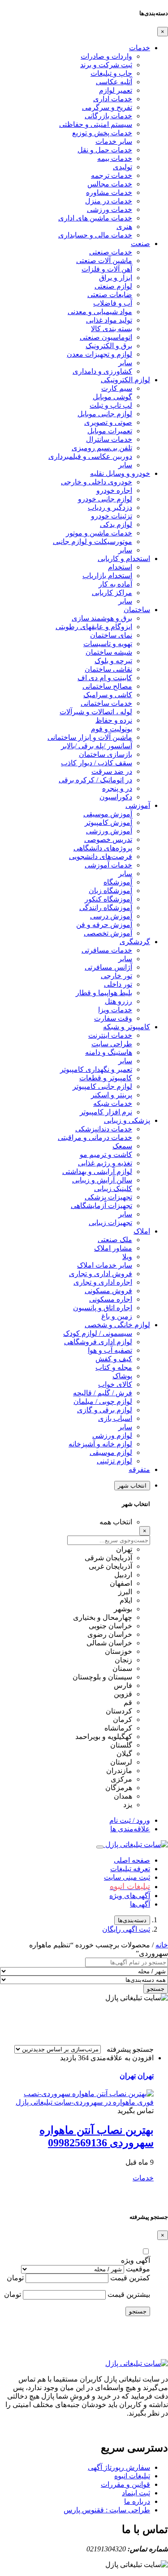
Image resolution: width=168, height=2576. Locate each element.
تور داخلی (118, 984)
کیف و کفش (114, 1359)
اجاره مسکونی (111, 1299)
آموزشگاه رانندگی (106, 908)
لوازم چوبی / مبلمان (103, 1401)
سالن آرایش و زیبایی (102, 1180)
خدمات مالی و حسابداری (95, 235)
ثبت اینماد (136, 2493)
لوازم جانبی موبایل (105, 414)
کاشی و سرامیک (108, 695)
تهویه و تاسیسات (108, 644)
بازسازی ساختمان (106, 754)
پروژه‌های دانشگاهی (103, 848)
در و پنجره (117, 788)
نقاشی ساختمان (108, 669)
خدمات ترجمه (112, 175)
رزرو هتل (118, 1001)
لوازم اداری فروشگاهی (98, 1342)
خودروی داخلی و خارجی (97, 482)
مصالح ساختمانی (107, 686)
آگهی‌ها (140, 1904)
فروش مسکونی (108, 1291)
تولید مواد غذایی (109, 320)
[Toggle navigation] (100, 1847)
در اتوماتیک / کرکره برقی (95, 780)
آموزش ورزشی (109, 831)
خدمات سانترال (109, 439)
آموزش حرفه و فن (104, 925)
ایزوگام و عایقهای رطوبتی (94, 627)
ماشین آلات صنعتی (104, 261)
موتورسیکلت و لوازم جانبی (93, 542)
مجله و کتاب (114, 1367)
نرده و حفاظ (114, 720)
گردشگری (135, 942)
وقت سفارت (113, 1018)
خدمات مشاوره (109, 192)
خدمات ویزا (115, 1010)
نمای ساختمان (111, 635)
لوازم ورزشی (112, 1435)
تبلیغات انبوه (132, 2476)
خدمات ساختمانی (106, 703)
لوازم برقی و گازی (105, 1410)
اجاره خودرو (114, 490)
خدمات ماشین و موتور (99, 533)
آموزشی (138, 805)
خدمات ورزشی (110, 209)
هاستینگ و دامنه (109, 1052)
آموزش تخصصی (108, 933)
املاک (142, 1231)
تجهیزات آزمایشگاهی (101, 1206)
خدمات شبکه (113, 1103)
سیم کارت (117, 388)
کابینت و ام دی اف (105, 678)
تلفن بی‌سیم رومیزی (102, 448)
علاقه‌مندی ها (130, 1829)
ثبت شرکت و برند (106, 65)
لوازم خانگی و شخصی (117, 1325)
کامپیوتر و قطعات (106, 1078)
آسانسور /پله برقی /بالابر (97, 746)
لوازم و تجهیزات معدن (99, 354)
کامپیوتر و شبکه (127, 1027)
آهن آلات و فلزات (107, 269)
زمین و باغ (117, 1316)
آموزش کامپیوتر (108, 822)
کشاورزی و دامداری (102, 371)
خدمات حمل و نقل (105, 150)
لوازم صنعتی (113, 286)
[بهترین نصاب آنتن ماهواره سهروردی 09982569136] (84, 2102)
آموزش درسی (111, 916)
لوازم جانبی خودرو (105, 499)
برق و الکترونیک (109, 346)
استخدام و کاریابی (124, 559)
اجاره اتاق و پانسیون (103, 1308)
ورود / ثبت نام (130, 1820)
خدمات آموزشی (108, 865)
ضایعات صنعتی (110, 295)
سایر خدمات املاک (105, 1265)
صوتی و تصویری (108, 422)
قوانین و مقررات (125, 2484)
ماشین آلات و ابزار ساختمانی (90, 737)
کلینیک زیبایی (113, 1189)
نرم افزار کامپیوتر (106, 1112)
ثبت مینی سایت (127, 1877)
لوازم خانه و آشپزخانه (100, 1444)
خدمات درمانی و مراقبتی (95, 1137)
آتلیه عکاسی (114, 82)
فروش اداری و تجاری (101, 1274)
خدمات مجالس (110, 184)
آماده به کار (115, 584)
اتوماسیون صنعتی (106, 337)
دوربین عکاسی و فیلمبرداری (90, 456)
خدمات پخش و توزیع (102, 133)
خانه (162, 1945)
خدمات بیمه (115, 158)
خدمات (140, 48)
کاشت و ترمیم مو (106, 1154)
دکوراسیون (116, 797)
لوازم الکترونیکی (125, 380)
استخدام (120, 567)
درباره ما (137, 2501)
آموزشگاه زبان (110, 891)
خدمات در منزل (109, 201)
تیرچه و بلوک (113, 661)
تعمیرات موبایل (110, 431)
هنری (124, 227)
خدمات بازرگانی (108, 116)
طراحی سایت (112, 1044)
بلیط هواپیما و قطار (104, 993)
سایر (125, 363)
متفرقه (139, 1469)
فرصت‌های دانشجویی (101, 857)
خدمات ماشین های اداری (95, 218)
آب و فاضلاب (113, 303)
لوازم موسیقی (111, 1452)
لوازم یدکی (116, 524)
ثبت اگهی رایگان (126, 1929)
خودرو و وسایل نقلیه (120, 473)
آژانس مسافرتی (108, 967)
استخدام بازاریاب (107, 576)
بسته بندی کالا (112, 329)
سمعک (122, 1146)
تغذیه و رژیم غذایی (105, 1163)
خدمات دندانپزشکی (104, 1129)
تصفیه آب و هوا (110, 1350)
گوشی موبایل (112, 397)
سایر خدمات (114, 141)
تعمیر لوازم (116, 90)
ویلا (127, 1257)
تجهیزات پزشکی (108, 1197)
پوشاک (122, 1376)
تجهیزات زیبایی (110, 1223)
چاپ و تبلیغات (111, 73)
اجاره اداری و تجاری (103, 1282)
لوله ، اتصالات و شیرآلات (96, 712)
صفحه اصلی (132, 1860)
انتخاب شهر (132, 1486)
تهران (146, 2076)
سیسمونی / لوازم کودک (98, 1333)
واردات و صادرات (106, 56)
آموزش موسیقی (108, 814)
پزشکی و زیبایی (127, 1120)
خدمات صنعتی (111, 252)
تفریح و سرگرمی (107, 107)
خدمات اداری (113, 99)
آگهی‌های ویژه (130, 1896)
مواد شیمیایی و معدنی (100, 312)
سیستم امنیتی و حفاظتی (96, 124)
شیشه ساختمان (109, 652)
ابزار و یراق (116, 278)
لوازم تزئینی (114, 1461)
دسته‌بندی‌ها (132, 1920)
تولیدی (123, 167)
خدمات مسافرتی (107, 950)
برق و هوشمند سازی (102, 618)
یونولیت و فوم (112, 729)
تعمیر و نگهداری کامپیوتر (96, 1069)
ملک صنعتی (115, 1240)
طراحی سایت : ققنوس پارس (107, 2510)
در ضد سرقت (112, 771)
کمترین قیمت (130, 2278)
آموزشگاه (118, 882)
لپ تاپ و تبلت (111, 405)
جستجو (156, 1989)
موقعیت (138, 2269)
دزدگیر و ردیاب (110, 507)
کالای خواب (115, 1384)
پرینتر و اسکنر (112, 1095)
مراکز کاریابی (112, 593)
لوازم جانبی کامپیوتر (102, 1086)
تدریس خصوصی (108, 839)
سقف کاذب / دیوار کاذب (97, 763)
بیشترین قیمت (129, 2294)
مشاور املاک (113, 1248)
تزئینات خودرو (112, 516)
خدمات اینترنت (110, 1035)
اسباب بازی (115, 1418)
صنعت (140, 244)
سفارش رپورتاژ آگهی (119, 2467)
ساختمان (137, 610)
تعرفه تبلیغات (130, 1869)
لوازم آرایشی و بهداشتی (97, 1171)
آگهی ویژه (136, 2260)
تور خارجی (116, 976)
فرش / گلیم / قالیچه (103, 1393)
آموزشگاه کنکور (108, 899)
